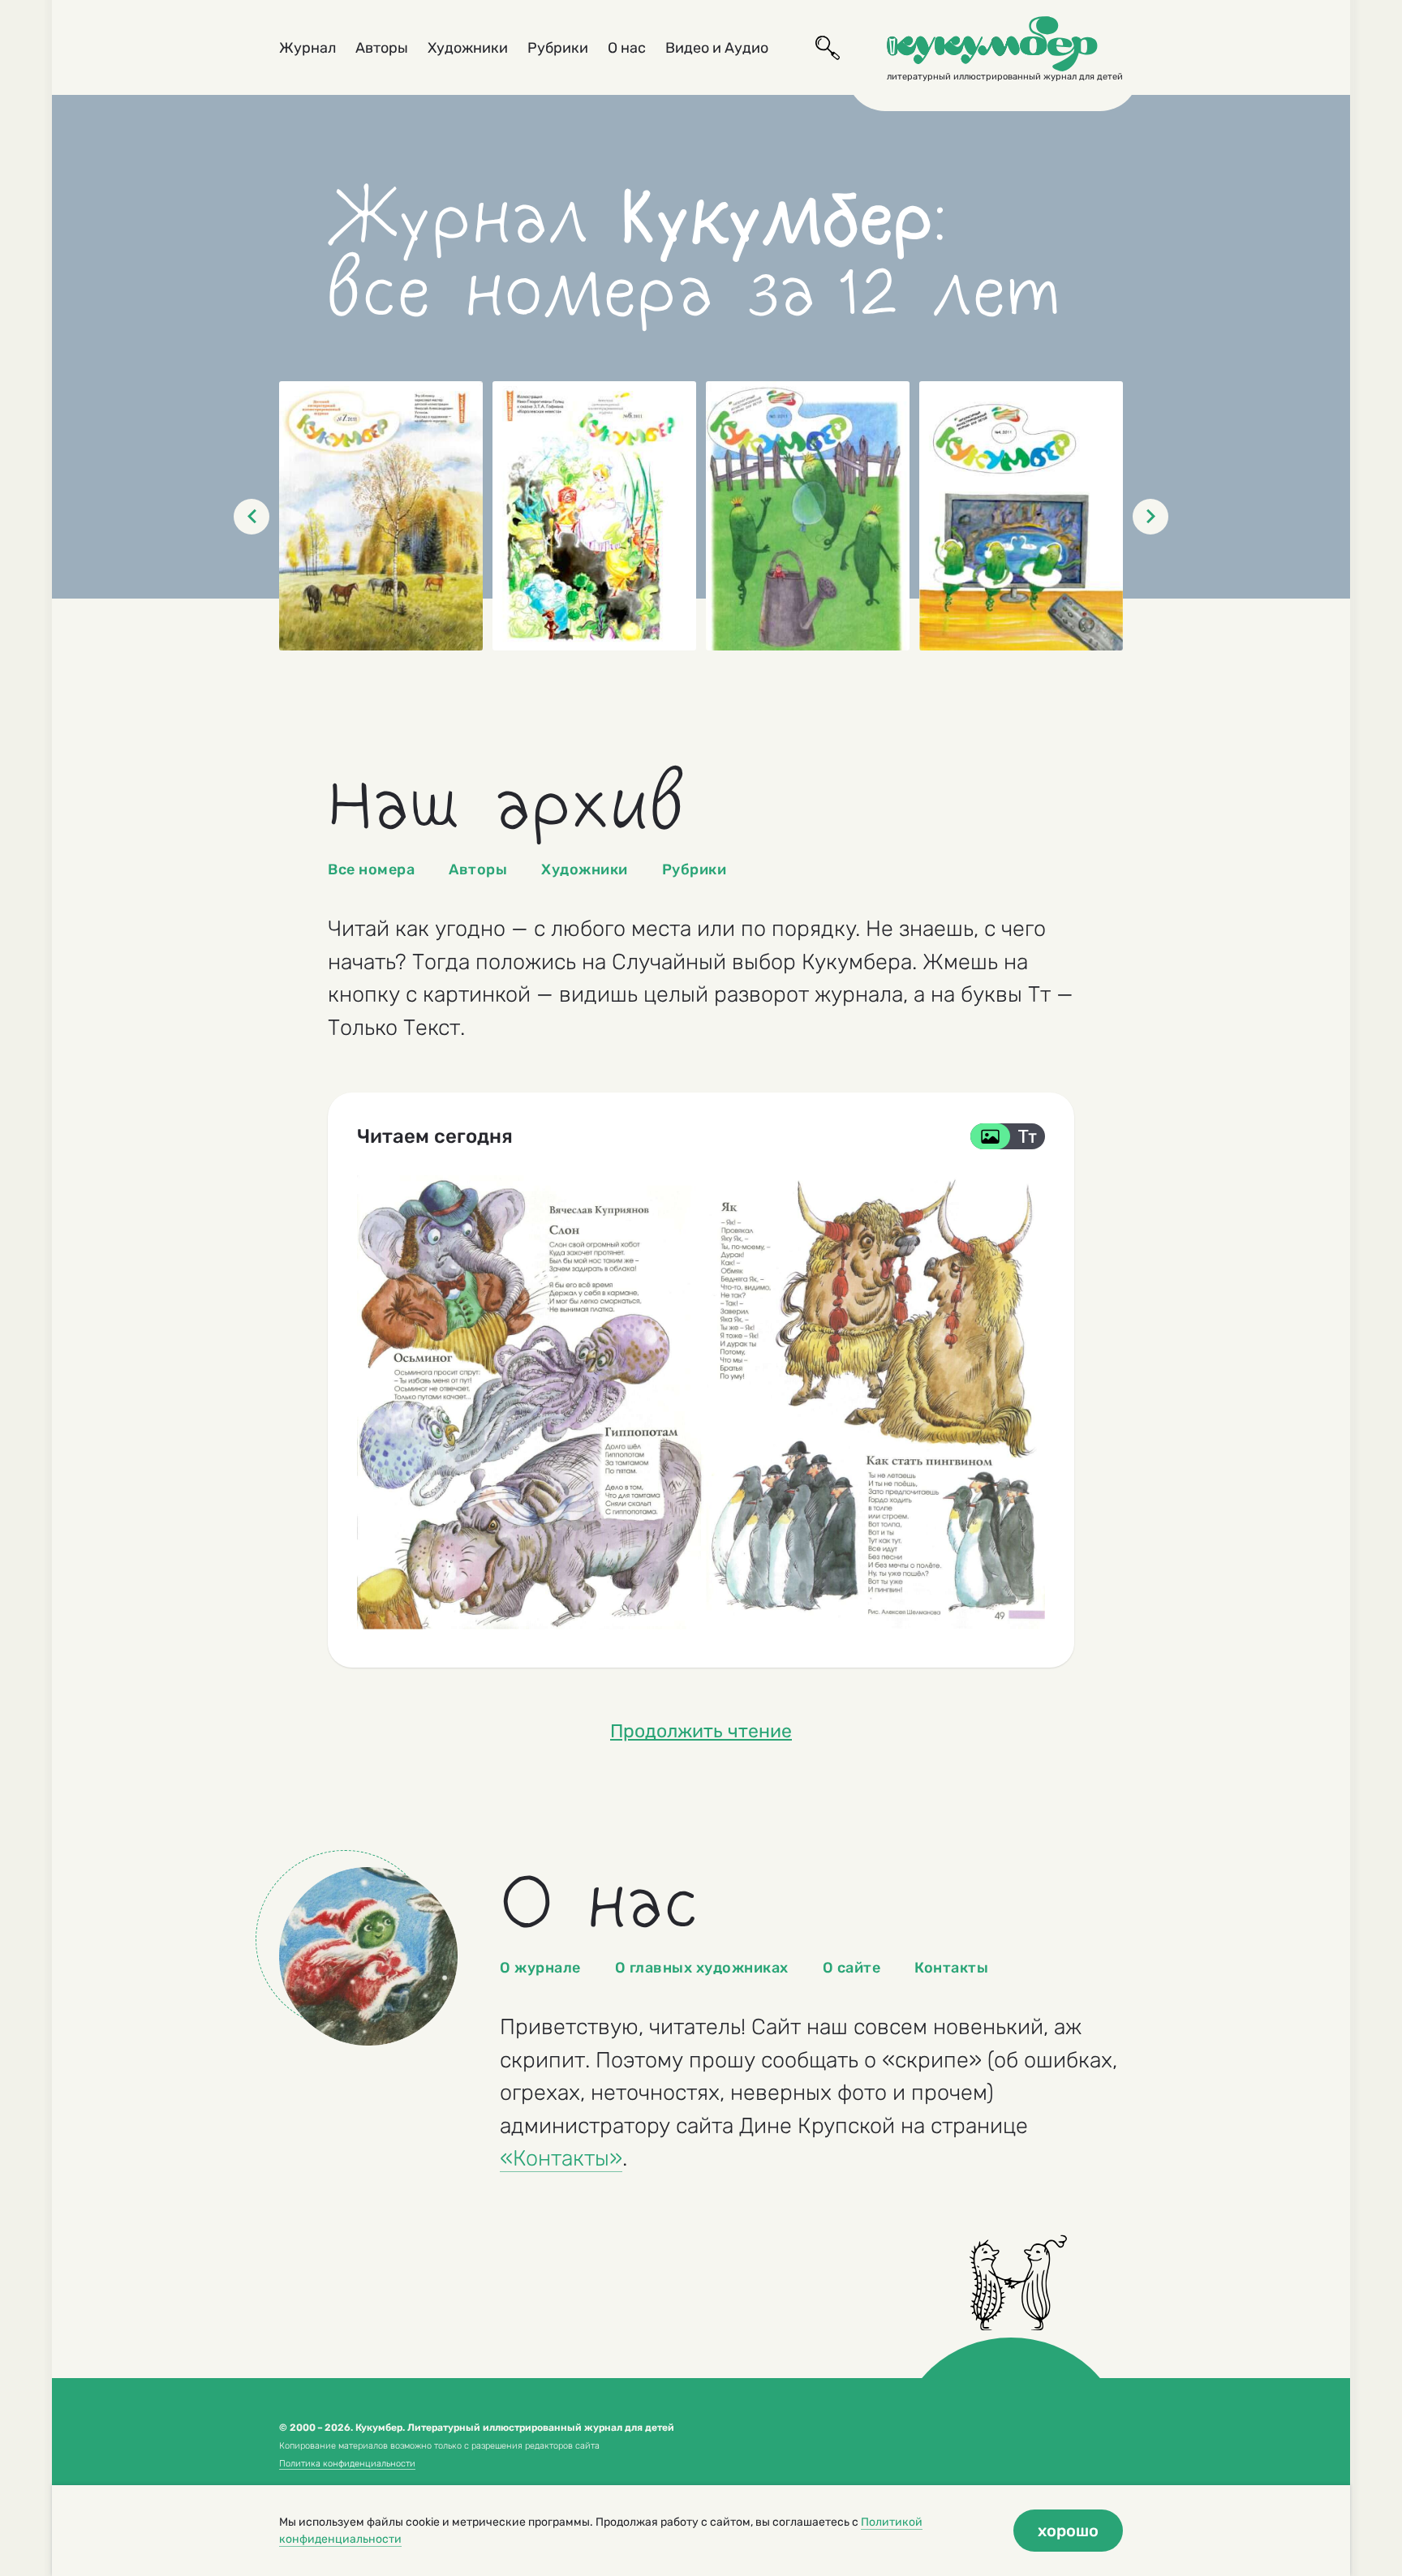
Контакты (951, 1968)
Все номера (371, 869)
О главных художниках (702, 1968)
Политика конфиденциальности (347, 2464)
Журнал (307, 48)
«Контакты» (561, 2158)
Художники (468, 48)
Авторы (382, 48)
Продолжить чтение (701, 1731)
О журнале (540, 1968)
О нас (627, 48)
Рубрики (558, 48)
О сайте (852, 1968)
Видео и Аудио (717, 48)
